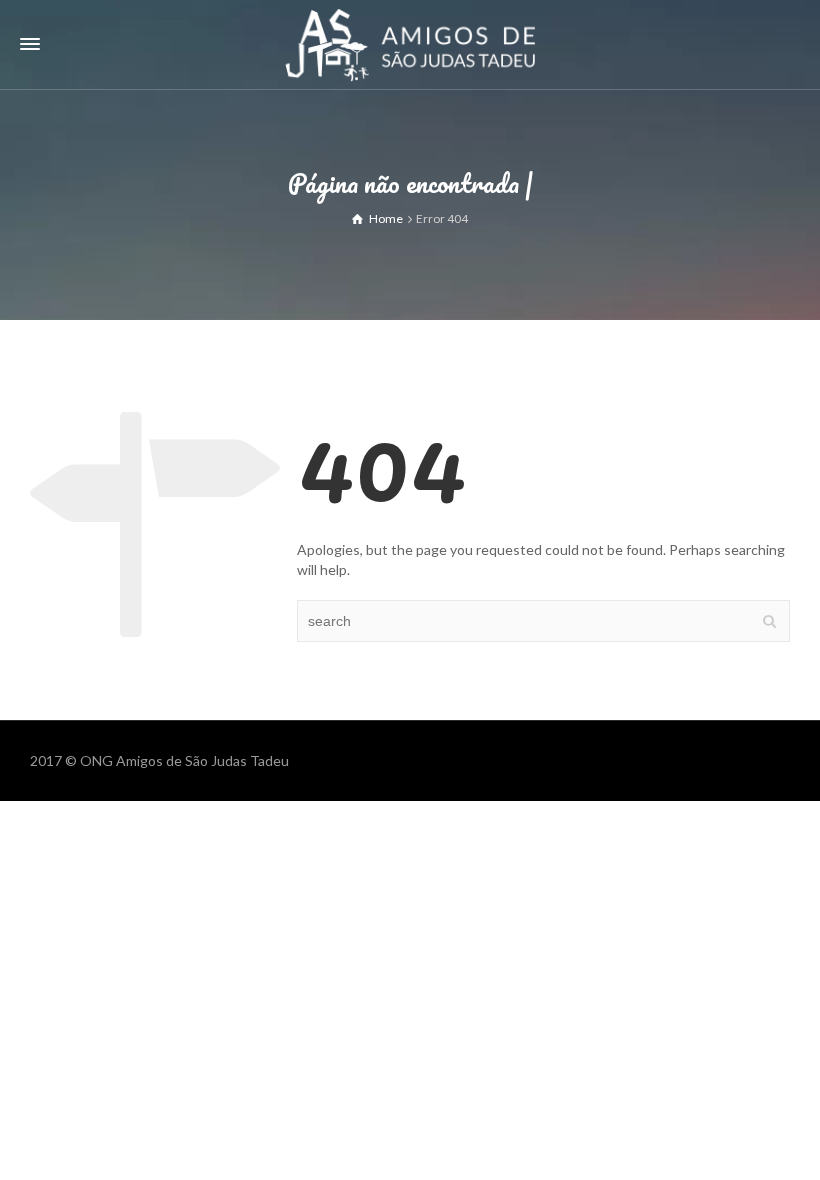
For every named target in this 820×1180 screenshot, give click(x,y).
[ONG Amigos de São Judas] (410, 43)
